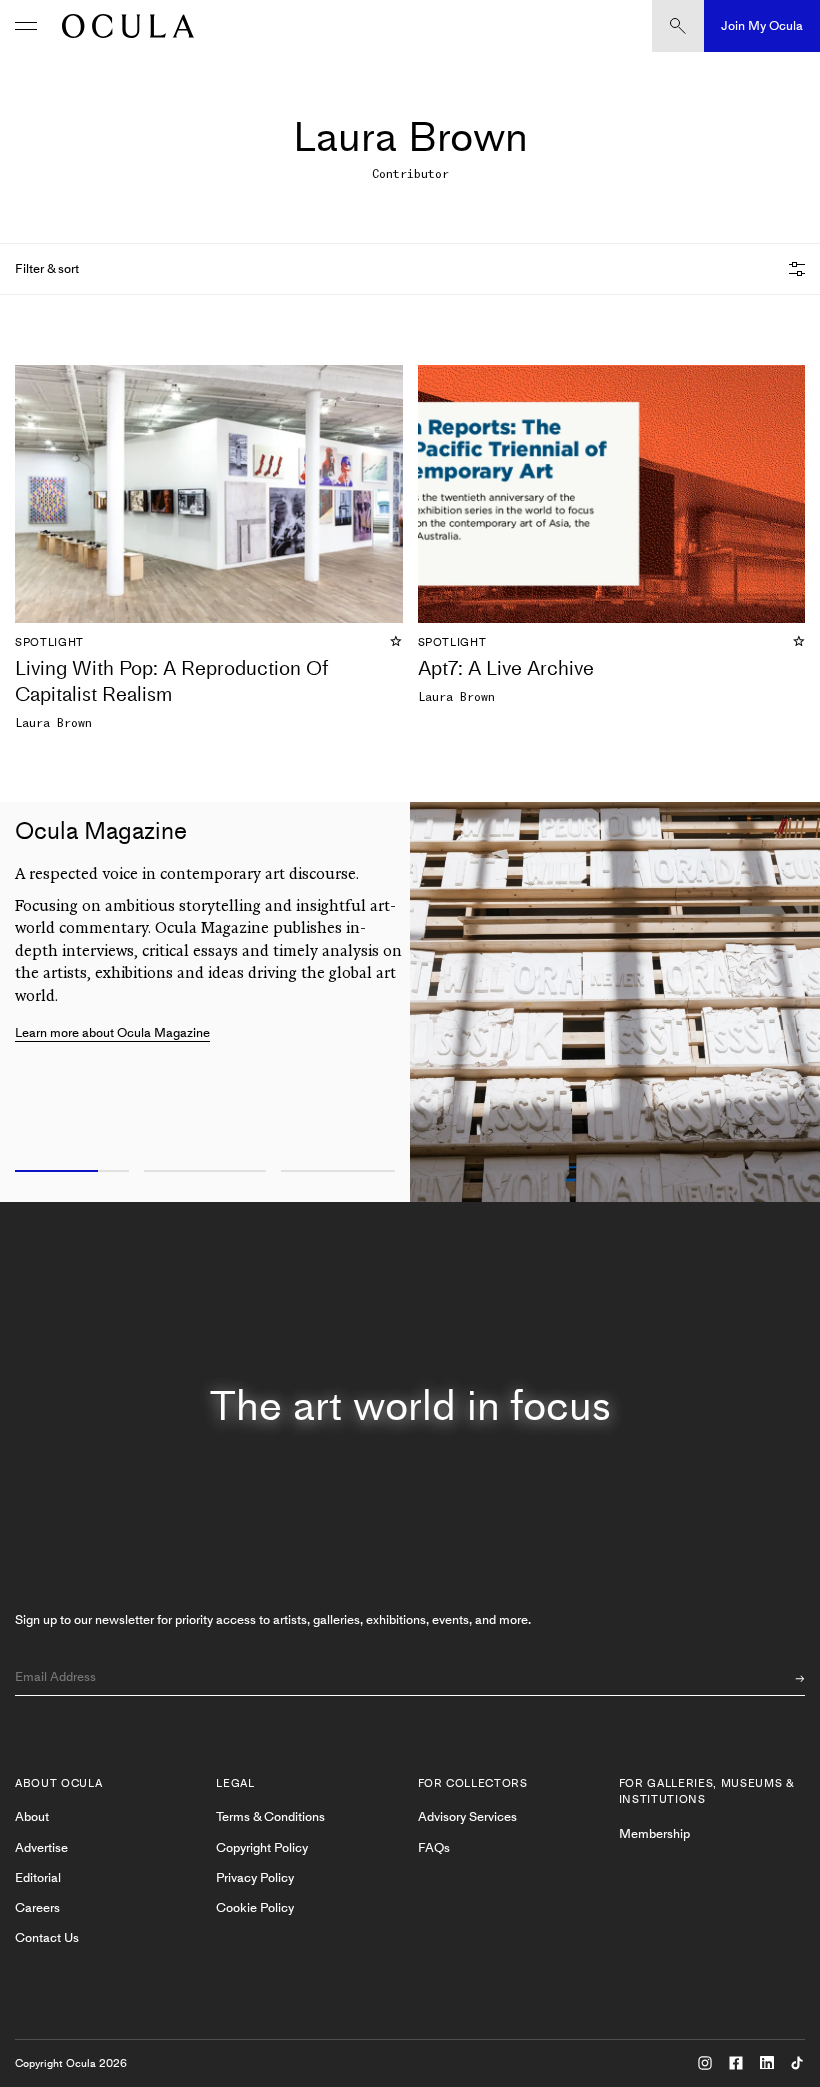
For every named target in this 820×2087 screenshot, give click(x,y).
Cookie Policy (255, 1907)
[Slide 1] (68, 1172)
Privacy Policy (255, 1877)
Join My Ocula (762, 25)
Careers (37, 1907)
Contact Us (47, 1937)
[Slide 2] (205, 1172)
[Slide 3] (341, 1172)
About (32, 1816)
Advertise (41, 1847)
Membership (654, 1833)
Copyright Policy (262, 1847)
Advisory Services (467, 1816)
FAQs (434, 1847)
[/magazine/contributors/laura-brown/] (123, 26)
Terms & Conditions (270, 1816)
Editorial (38, 1877)
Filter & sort (47, 268)
